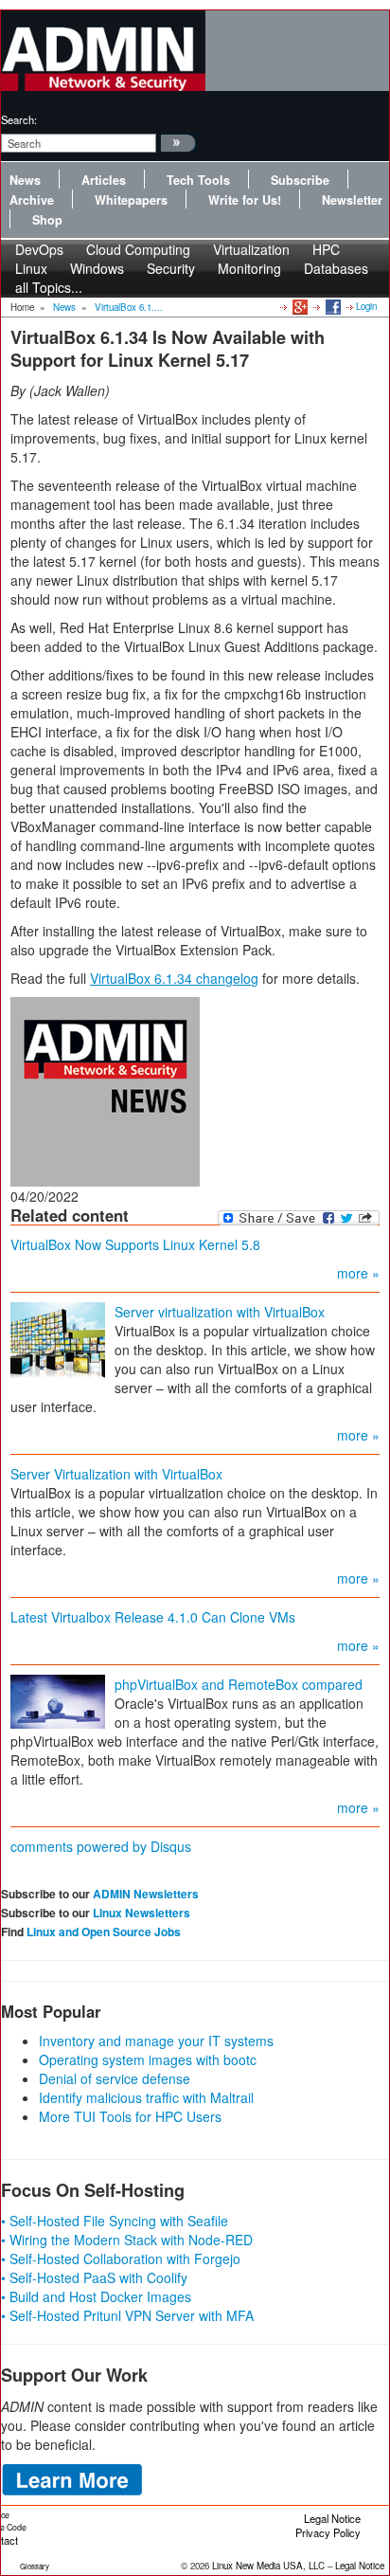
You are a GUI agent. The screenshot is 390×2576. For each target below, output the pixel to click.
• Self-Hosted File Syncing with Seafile (115, 2221)
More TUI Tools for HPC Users (130, 2116)
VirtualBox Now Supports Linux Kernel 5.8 (135, 1244)
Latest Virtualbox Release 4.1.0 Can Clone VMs (153, 1617)
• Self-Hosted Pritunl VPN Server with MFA (127, 2315)
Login (366, 306)
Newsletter (352, 200)
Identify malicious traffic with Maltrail (146, 2097)
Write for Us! (245, 200)
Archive (32, 200)
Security (171, 268)
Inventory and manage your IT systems (156, 2041)
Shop (47, 220)
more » (358, 1273)
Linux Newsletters (142, 1913)
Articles (104, 180)
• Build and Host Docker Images (96, 2296)
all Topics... (49, 287)
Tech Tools (198, 180)
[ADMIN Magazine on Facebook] (332, 306)
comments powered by (101, 1846)
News (25, 180)
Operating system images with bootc (148, 2059)
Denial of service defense (115, 2078)
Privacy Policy (328, 2532)
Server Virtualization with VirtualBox (116, 1474)
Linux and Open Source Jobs (104, 1932)
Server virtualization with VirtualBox (220, 1312)
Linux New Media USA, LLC (268, 2566)
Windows (97, 268)
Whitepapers (131, 200)
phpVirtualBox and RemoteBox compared (239, 1684)
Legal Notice (332, 2518)
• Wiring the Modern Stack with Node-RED (127, 2240)
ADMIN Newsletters (146, 1894)
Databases (336, 268)
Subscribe (300, 180)
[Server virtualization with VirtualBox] (58, 1340)
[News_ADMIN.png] (105, 1090)
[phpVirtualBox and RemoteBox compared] (58, 1700)
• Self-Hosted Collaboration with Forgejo (121, 2259)
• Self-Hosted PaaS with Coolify (94, 2277)
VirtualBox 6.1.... (129, 307)
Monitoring (249, 268)
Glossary (35, 2566)
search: (19, 119)
